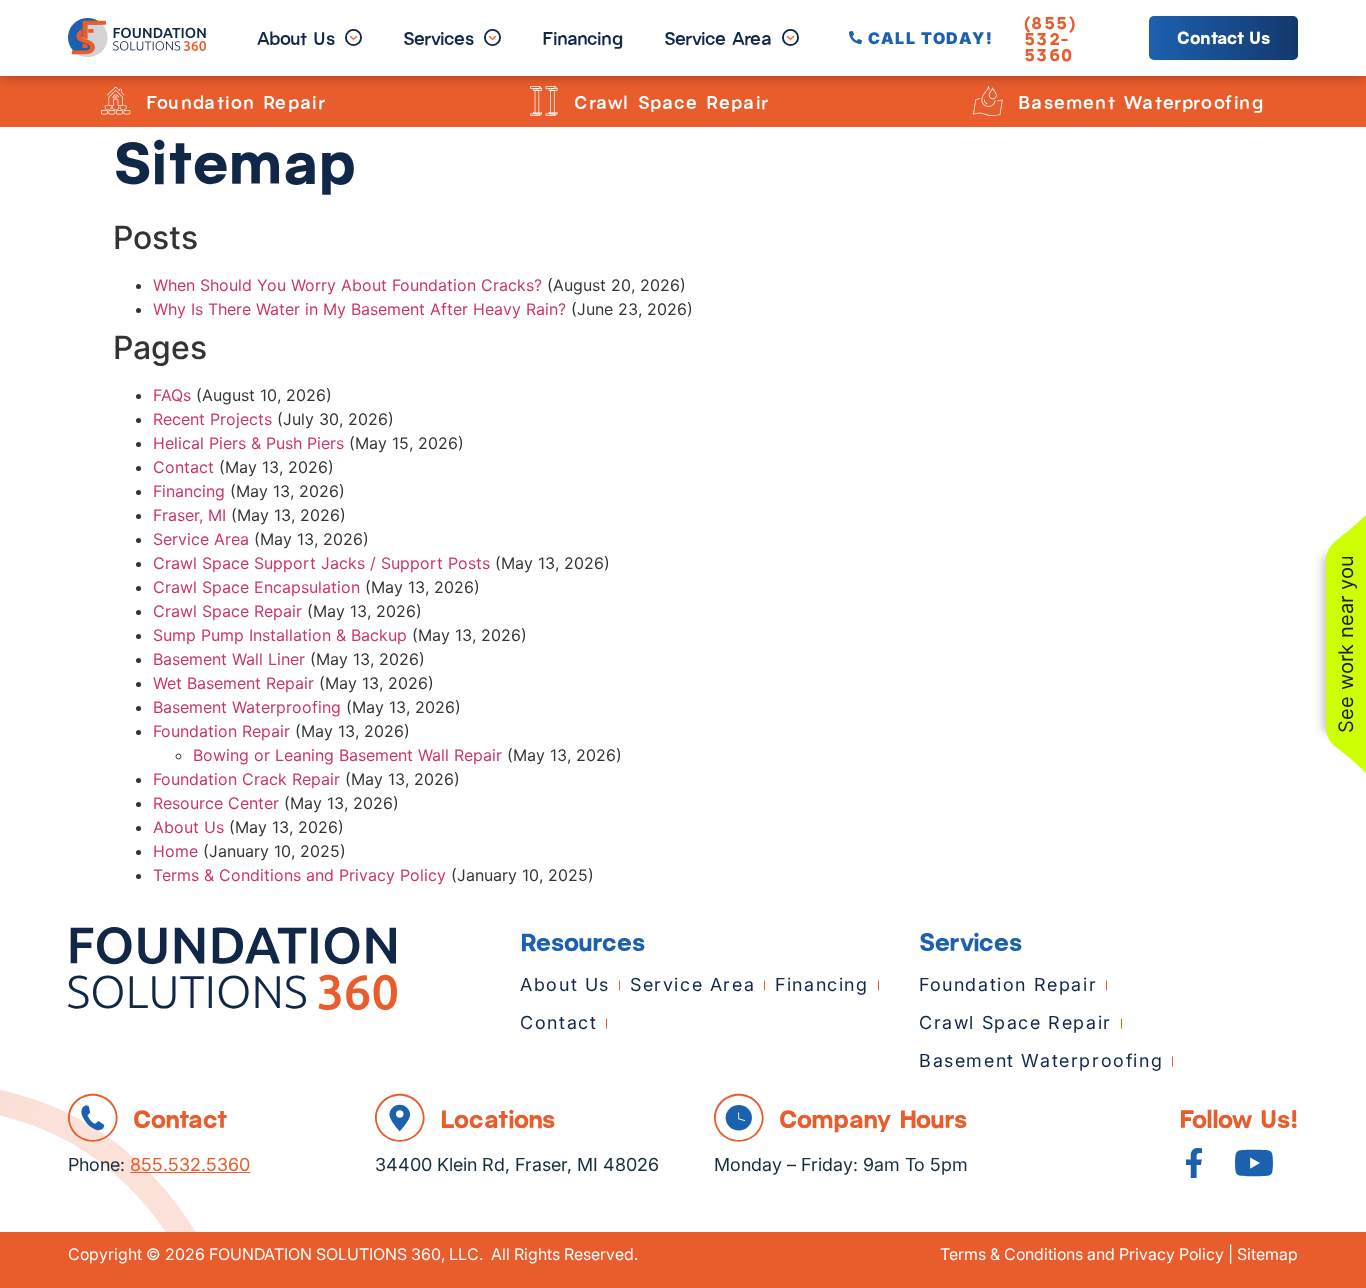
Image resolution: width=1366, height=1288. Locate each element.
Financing (189, 491)
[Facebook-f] (1194, 1163)
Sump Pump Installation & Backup (280, 635)
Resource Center (216, 803)
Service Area (201, 539)
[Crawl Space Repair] (544, 101)
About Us (188, 827)
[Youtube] (1254, 1163)
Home (175, 851)
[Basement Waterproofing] (988, 101)
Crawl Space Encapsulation (256, 587)
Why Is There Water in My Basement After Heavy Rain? (359, 309)
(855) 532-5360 (1050, 38)
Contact (183, 467)
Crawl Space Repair (672, 101)
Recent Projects (212, 419)
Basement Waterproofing (1141, 101)
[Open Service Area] (790, 38)
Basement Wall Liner (229, 659)
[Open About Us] (353, 38)
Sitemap (1267, 1254)
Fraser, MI (189, 515)
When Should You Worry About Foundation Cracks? (347, 285)
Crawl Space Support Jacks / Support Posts (321, 563)
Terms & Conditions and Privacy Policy (299, 875)
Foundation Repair (236, 101)
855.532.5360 (190, 1164)
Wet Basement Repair (233, 683)
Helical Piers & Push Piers (248, 443)
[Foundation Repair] (116, 101)
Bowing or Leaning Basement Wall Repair (347, 755)
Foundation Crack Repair (246, 779)
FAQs (172, 395)
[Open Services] (492, 38)
